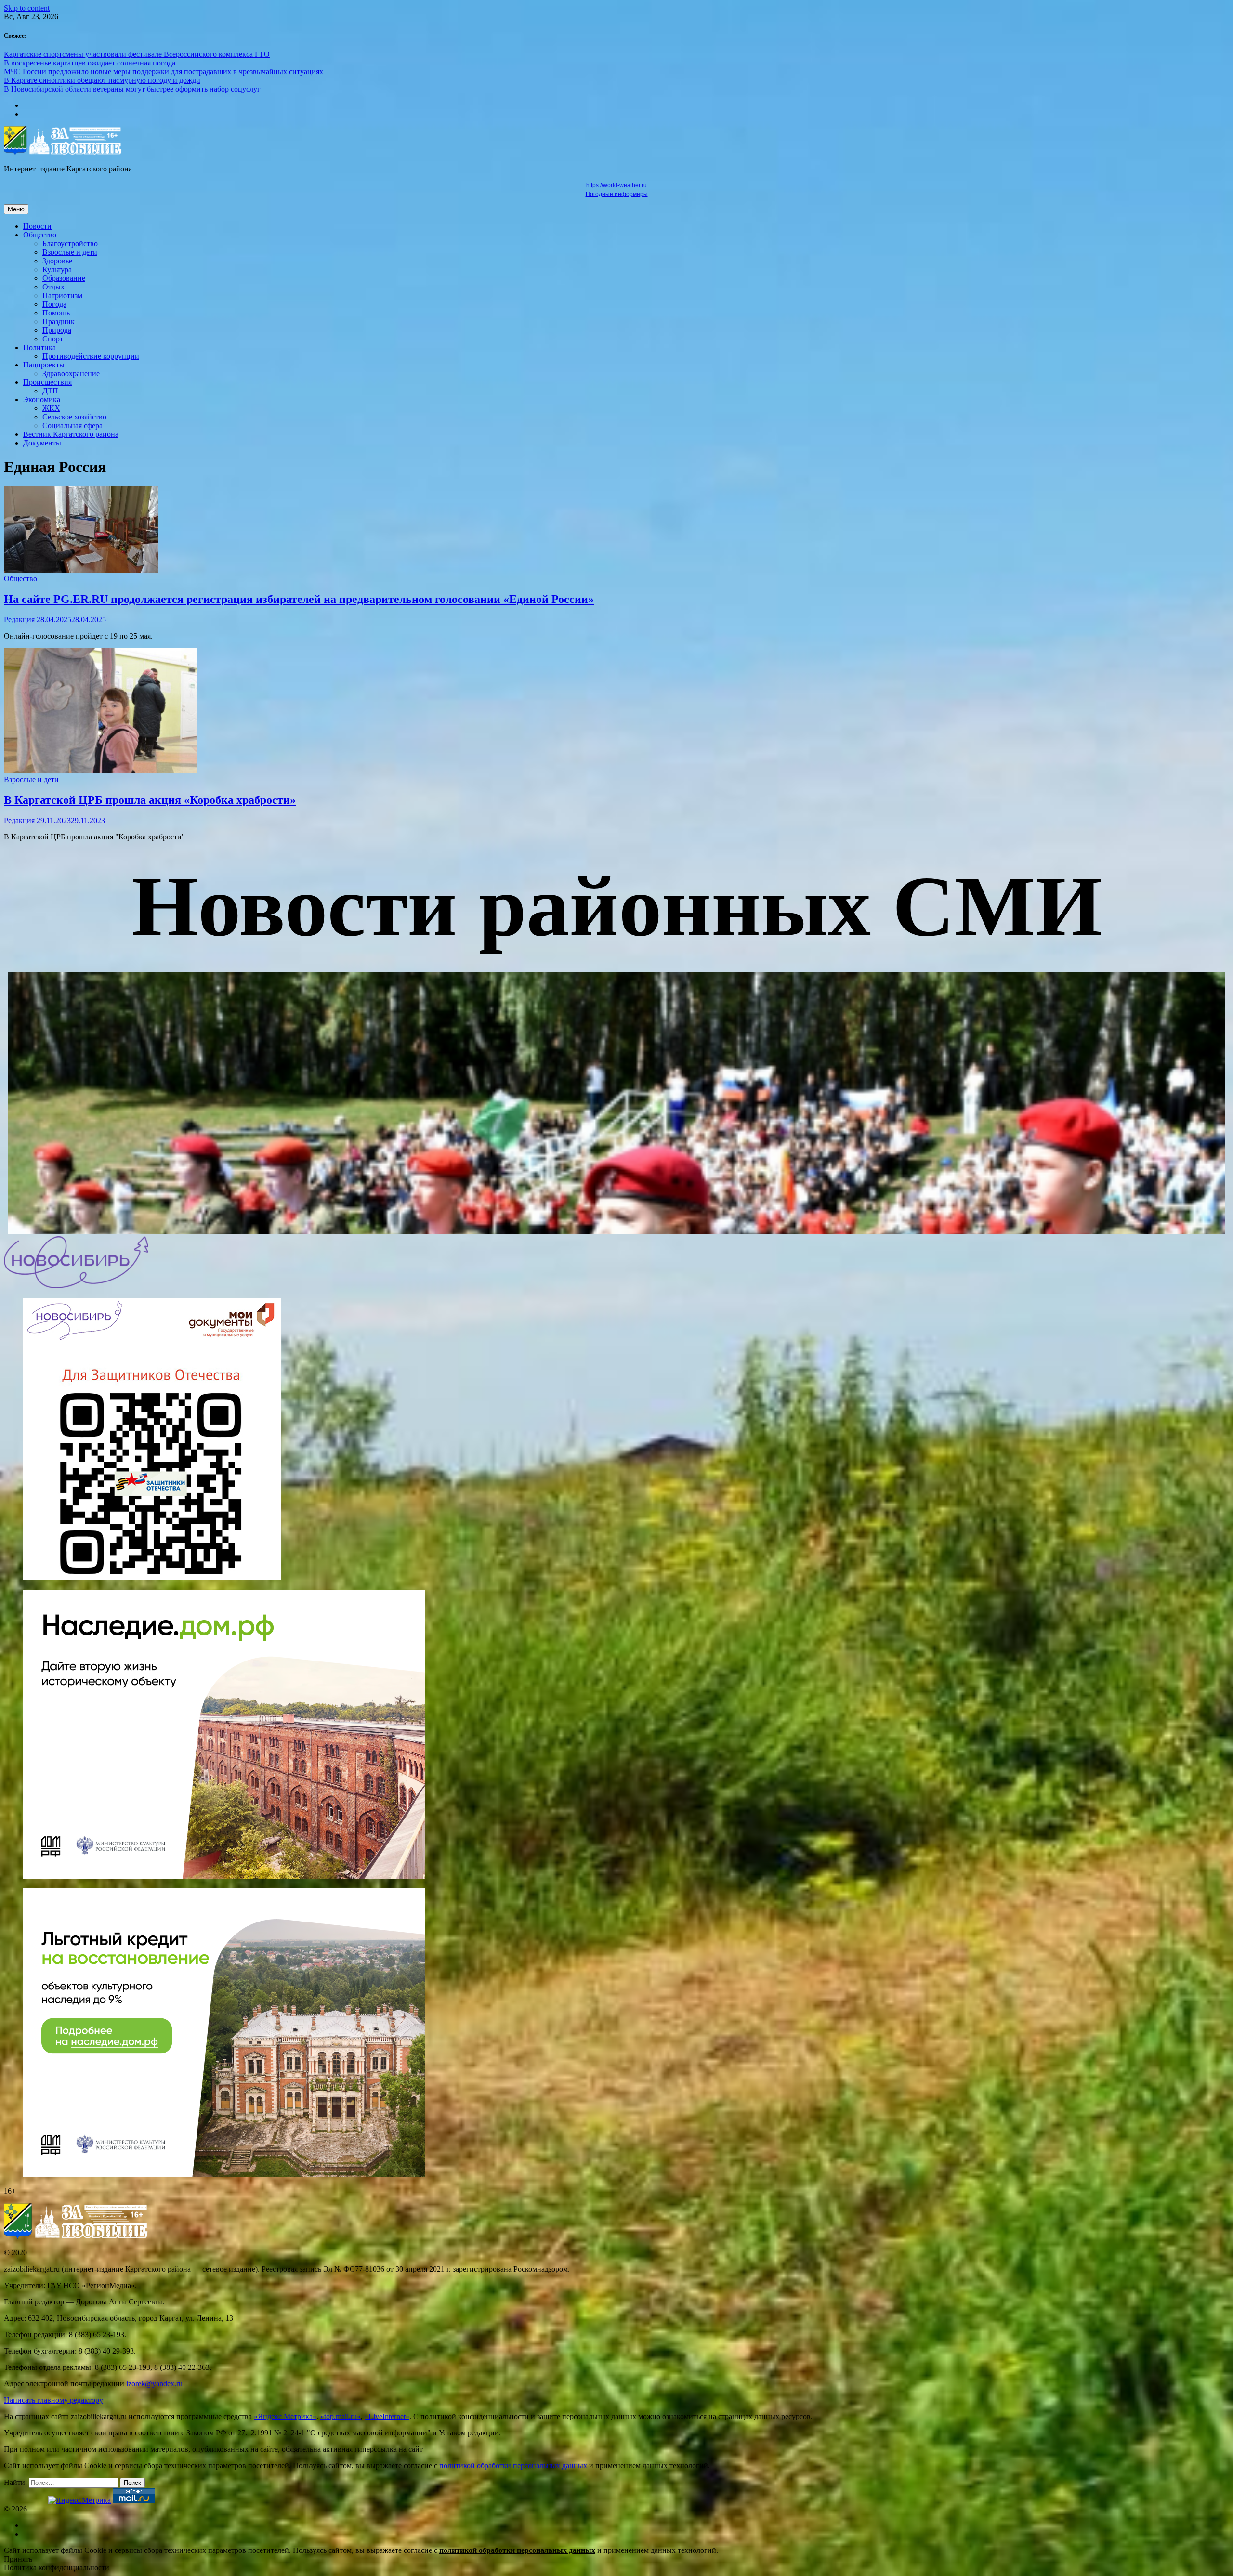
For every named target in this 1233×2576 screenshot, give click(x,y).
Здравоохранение (71, 373)
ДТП (50, 391)
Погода (54, 304)
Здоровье (57, 261)
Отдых (53, 287)
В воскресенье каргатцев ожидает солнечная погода (90, 63)
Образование (64, 278)
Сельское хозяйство (74, 417)
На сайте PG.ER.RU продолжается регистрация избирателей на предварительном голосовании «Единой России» (299, 599)
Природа (57, 330)
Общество (40, 235)
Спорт (53, 339)
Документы (42, 443)
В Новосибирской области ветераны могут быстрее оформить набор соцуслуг (132, 89)
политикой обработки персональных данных (513, 2465)
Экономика (42, 399)
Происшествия (47, 382)
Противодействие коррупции (91, 356)
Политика (39, 347)
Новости (37, 226)
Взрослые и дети (70, 252)
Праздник (59, 321)
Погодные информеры (617, 194)
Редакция (19, 620)
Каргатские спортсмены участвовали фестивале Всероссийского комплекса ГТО (137, 54)
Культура (57, 269)
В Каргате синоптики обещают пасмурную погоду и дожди (102, 80)
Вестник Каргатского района (71, 434)
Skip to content (27, 8)
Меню (16, 209)
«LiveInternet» (387, 2416)
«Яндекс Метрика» (285, 2416)
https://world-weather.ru (616, 185)
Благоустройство (70, 243)
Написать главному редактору (53, 2400)
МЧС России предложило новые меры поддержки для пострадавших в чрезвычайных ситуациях (164, 72)
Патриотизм (62, 295)
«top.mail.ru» (341, 2416)
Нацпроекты (44, 365)
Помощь (56, 313)
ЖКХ (51, 408)
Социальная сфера (72, 425)
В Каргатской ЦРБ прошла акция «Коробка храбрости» (150, 800)
